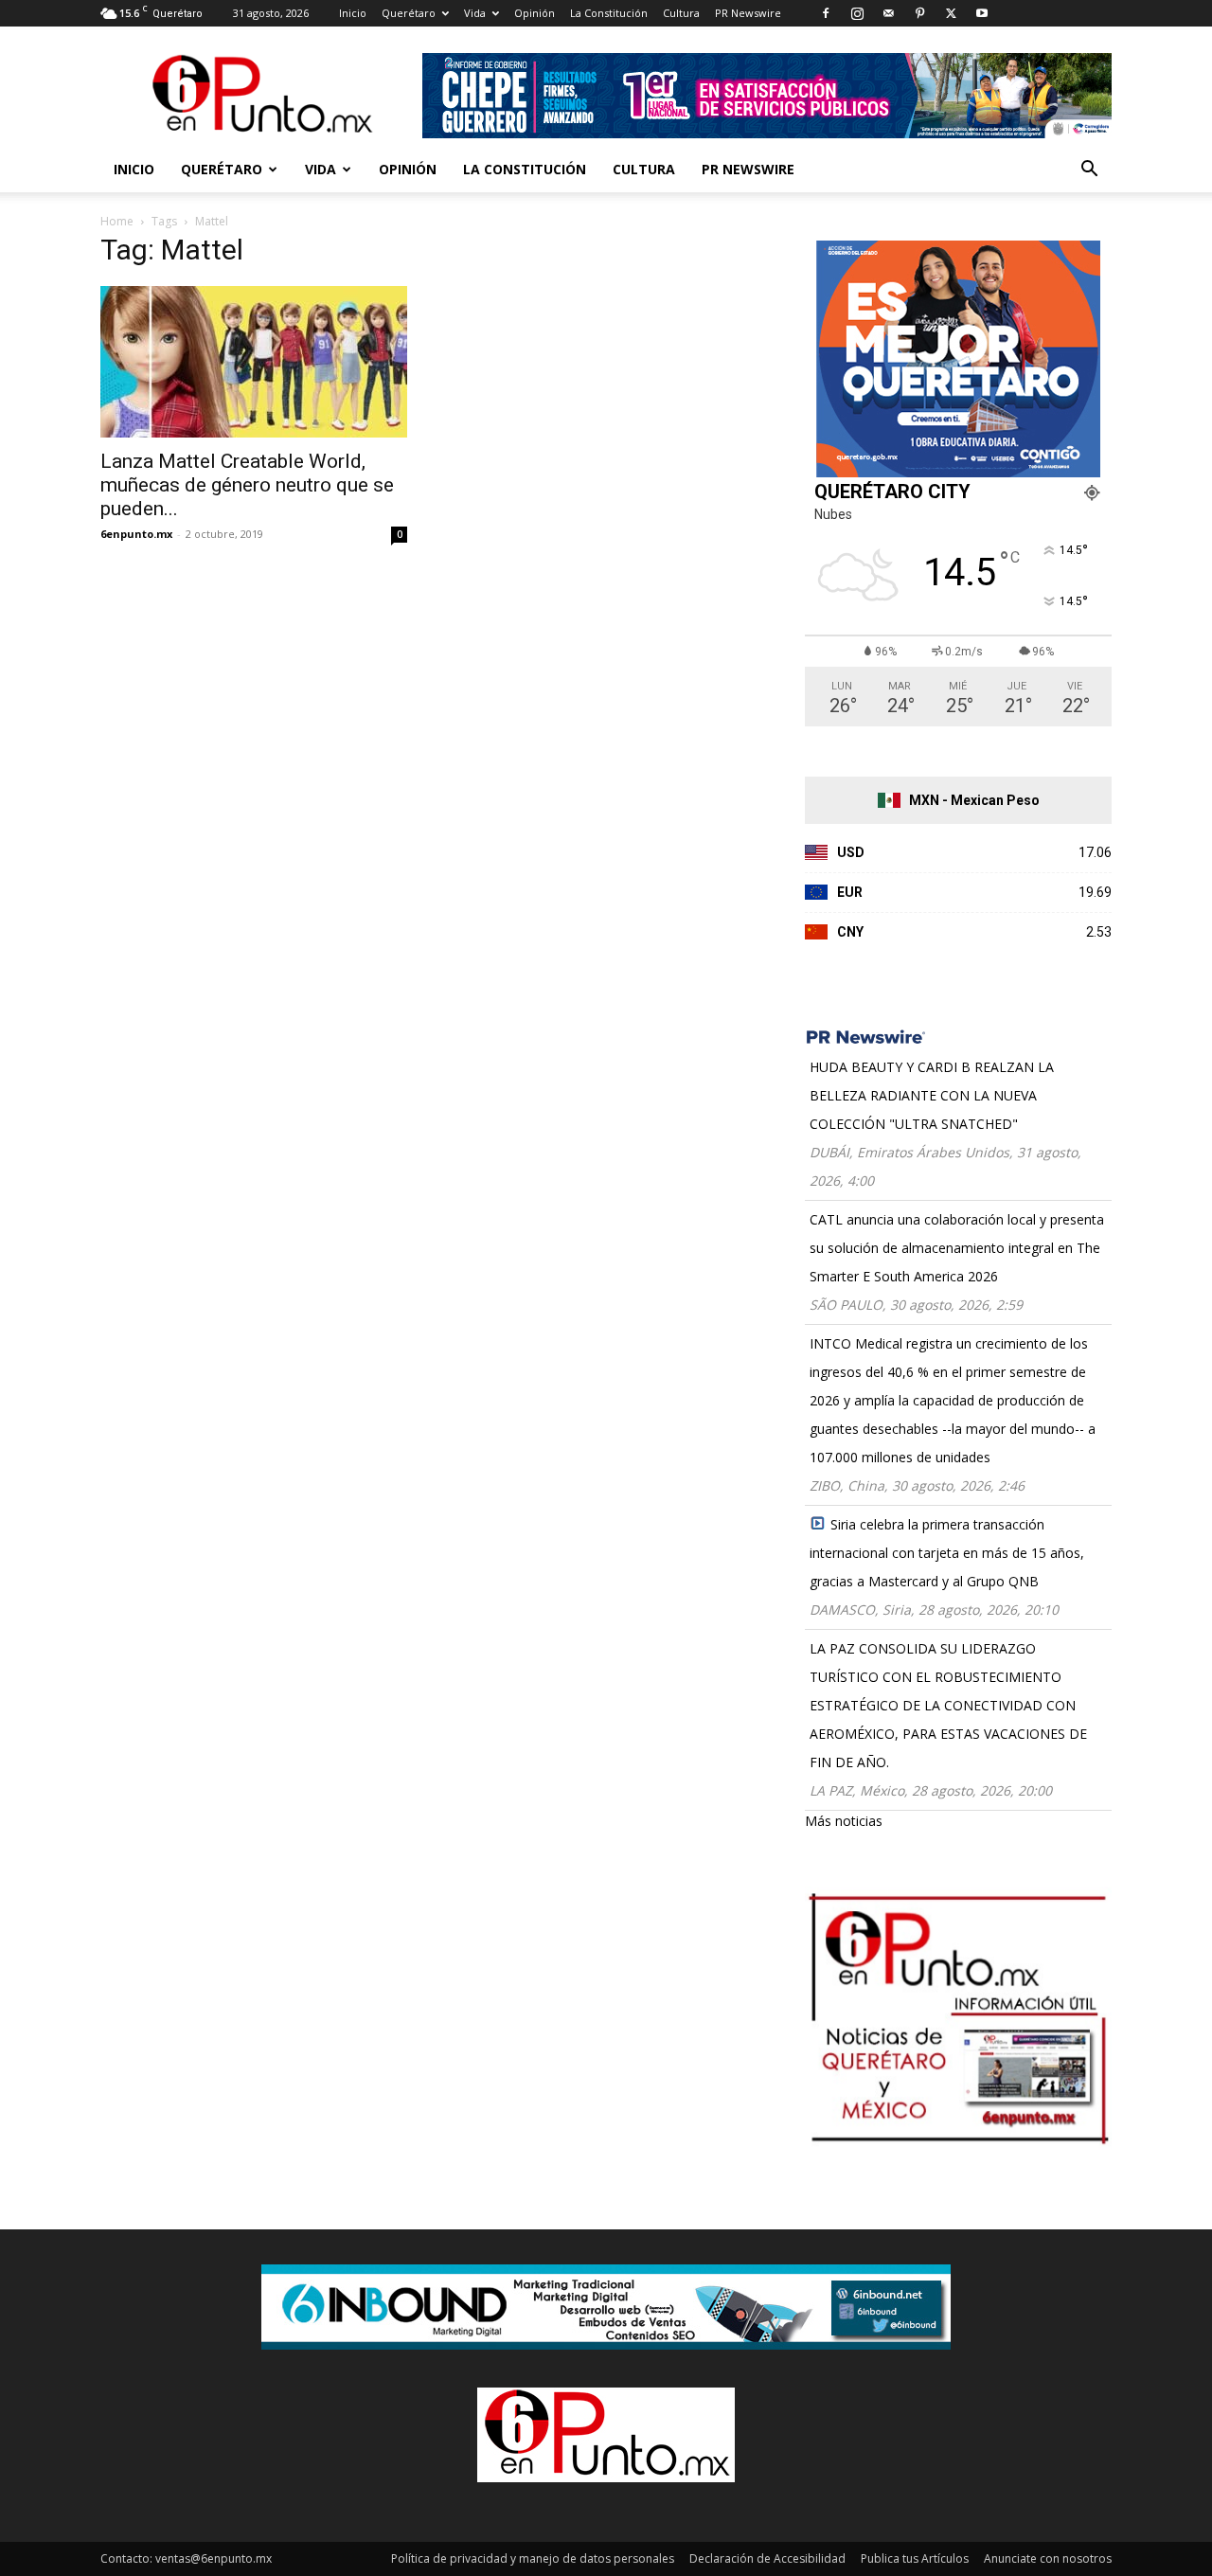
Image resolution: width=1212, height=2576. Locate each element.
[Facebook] (826, 13)
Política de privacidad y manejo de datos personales (533, 2558)
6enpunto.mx (136, 534)
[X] (951, 13)
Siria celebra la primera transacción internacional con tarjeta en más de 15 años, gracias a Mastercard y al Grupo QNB (947, 1553)
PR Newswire (748, 13)
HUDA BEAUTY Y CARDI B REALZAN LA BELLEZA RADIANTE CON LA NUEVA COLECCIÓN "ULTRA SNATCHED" (932, 1095)
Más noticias (844, 1821)
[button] (1089, 171)
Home (117, 221)
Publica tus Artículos (915, 2558)
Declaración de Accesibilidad (767, 2558)
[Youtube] (982, 13)
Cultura (681, 13)
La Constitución (609, 13)
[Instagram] (857, 13)
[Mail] (888, 13)
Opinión (535, 13)
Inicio (353, 13)
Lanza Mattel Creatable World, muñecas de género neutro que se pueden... (247, 485)
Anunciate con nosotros (1048, 2558)
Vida (475, 13)
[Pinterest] (919, 13)
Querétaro (409, 13)
